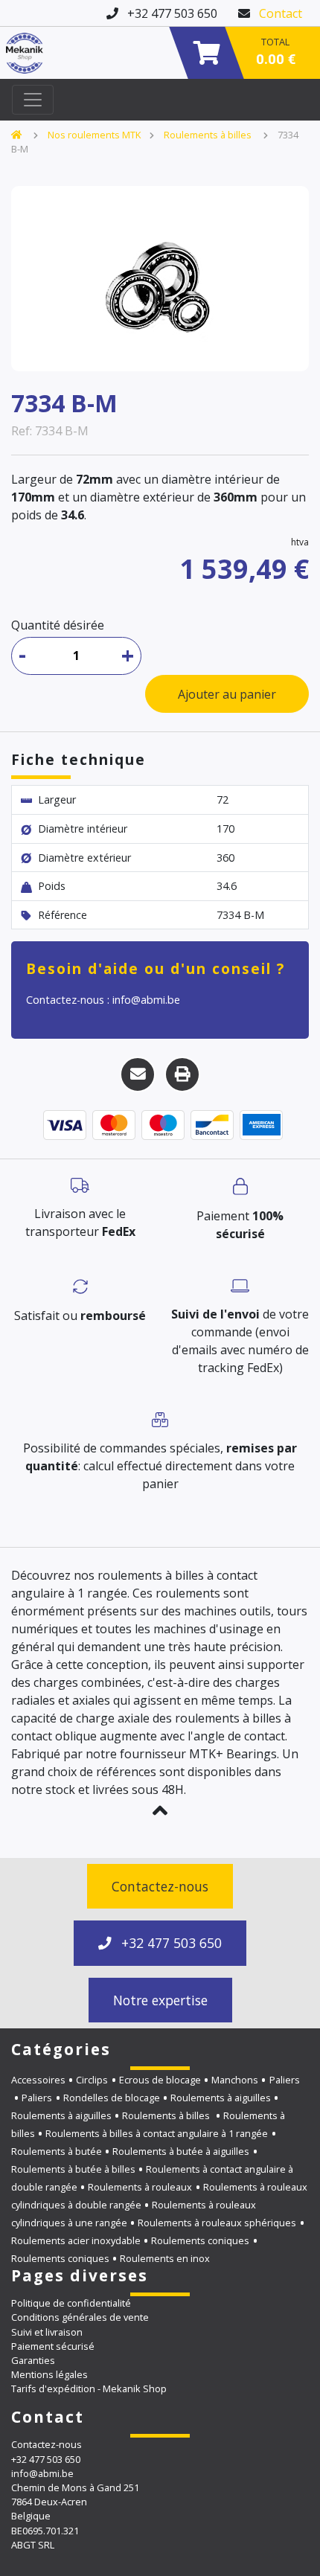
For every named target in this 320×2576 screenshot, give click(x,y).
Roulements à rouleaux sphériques (217, 2223)
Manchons (235, 2080)
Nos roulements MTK (94, 135)
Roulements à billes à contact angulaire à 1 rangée (157, 2133)
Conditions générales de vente (80, 2317)
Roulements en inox (165, 2258)
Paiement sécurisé (53, 2346)
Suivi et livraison (47, 2332)
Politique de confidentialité (71, 2303)
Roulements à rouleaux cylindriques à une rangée (134, 2214)
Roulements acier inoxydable (76, 2240)
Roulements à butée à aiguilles (181, 2151)
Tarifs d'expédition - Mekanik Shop (89, 2388)
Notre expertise (160, 2000)
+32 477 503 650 (170, 1943)
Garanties (33, 2360)
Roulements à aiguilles (221, 2098)
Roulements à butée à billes (73, 2169)
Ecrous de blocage (160, 2080)
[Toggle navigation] (33, 100)
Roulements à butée (57, 2151)
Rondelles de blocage (112, 2098)
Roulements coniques (200, 2240)
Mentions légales (49, 2374)
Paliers (37, 2098)
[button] (160, 1810)
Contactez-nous (160, 1886)
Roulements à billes (209, 135)
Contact (281, 13)
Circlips (92, 2080)
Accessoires (38, 2080)
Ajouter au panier (227, 694)
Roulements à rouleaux (140, 2187)
